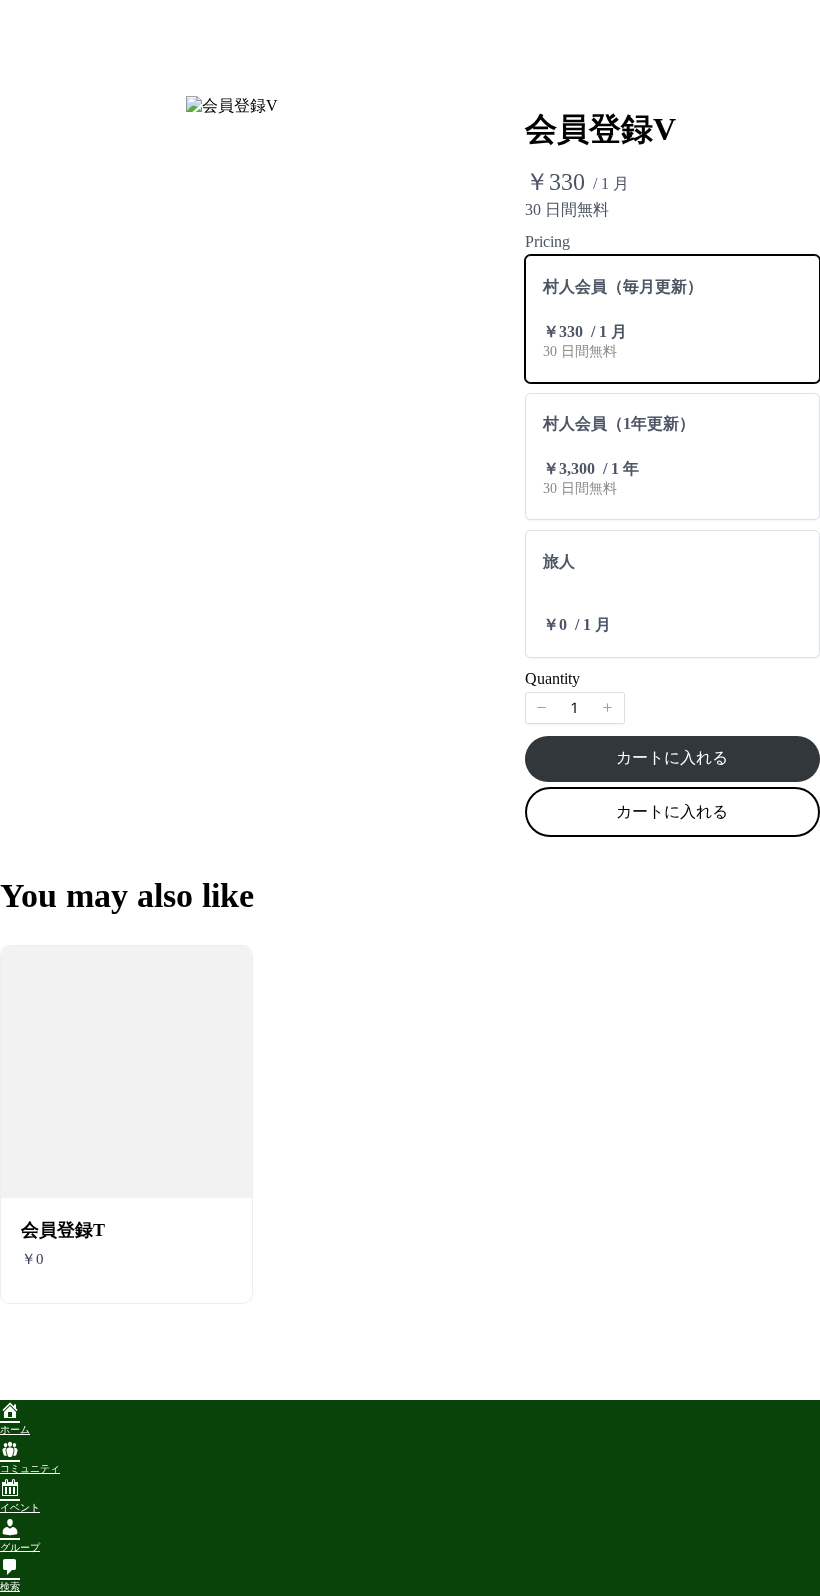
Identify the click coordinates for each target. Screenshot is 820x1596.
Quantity (552, 678)
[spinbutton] (575, 708)
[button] (542, 708)
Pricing (547, 241)
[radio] (672, 319)
